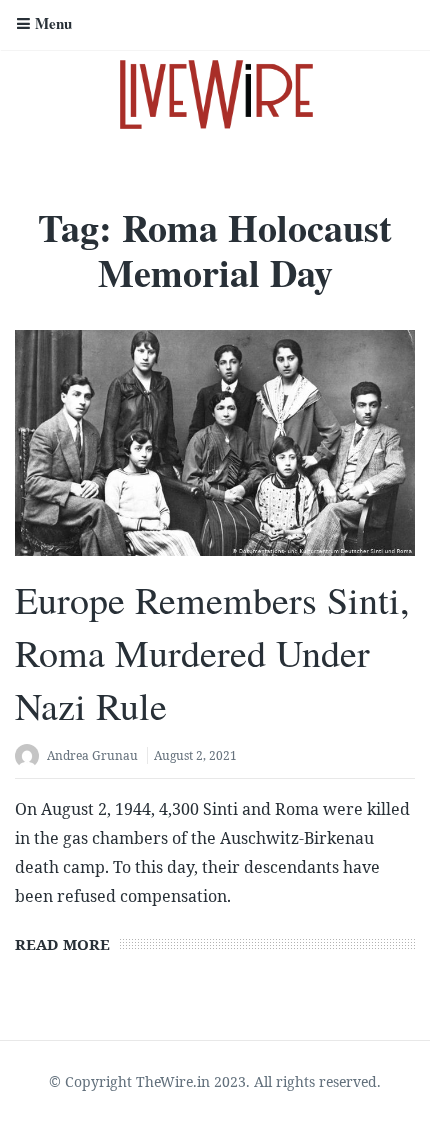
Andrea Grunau (92, 755)
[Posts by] (31, 757)
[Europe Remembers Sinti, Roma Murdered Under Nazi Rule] (215, 442)
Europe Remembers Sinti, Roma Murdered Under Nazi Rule (212, 652)
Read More (62, 944)
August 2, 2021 (195, 755)
